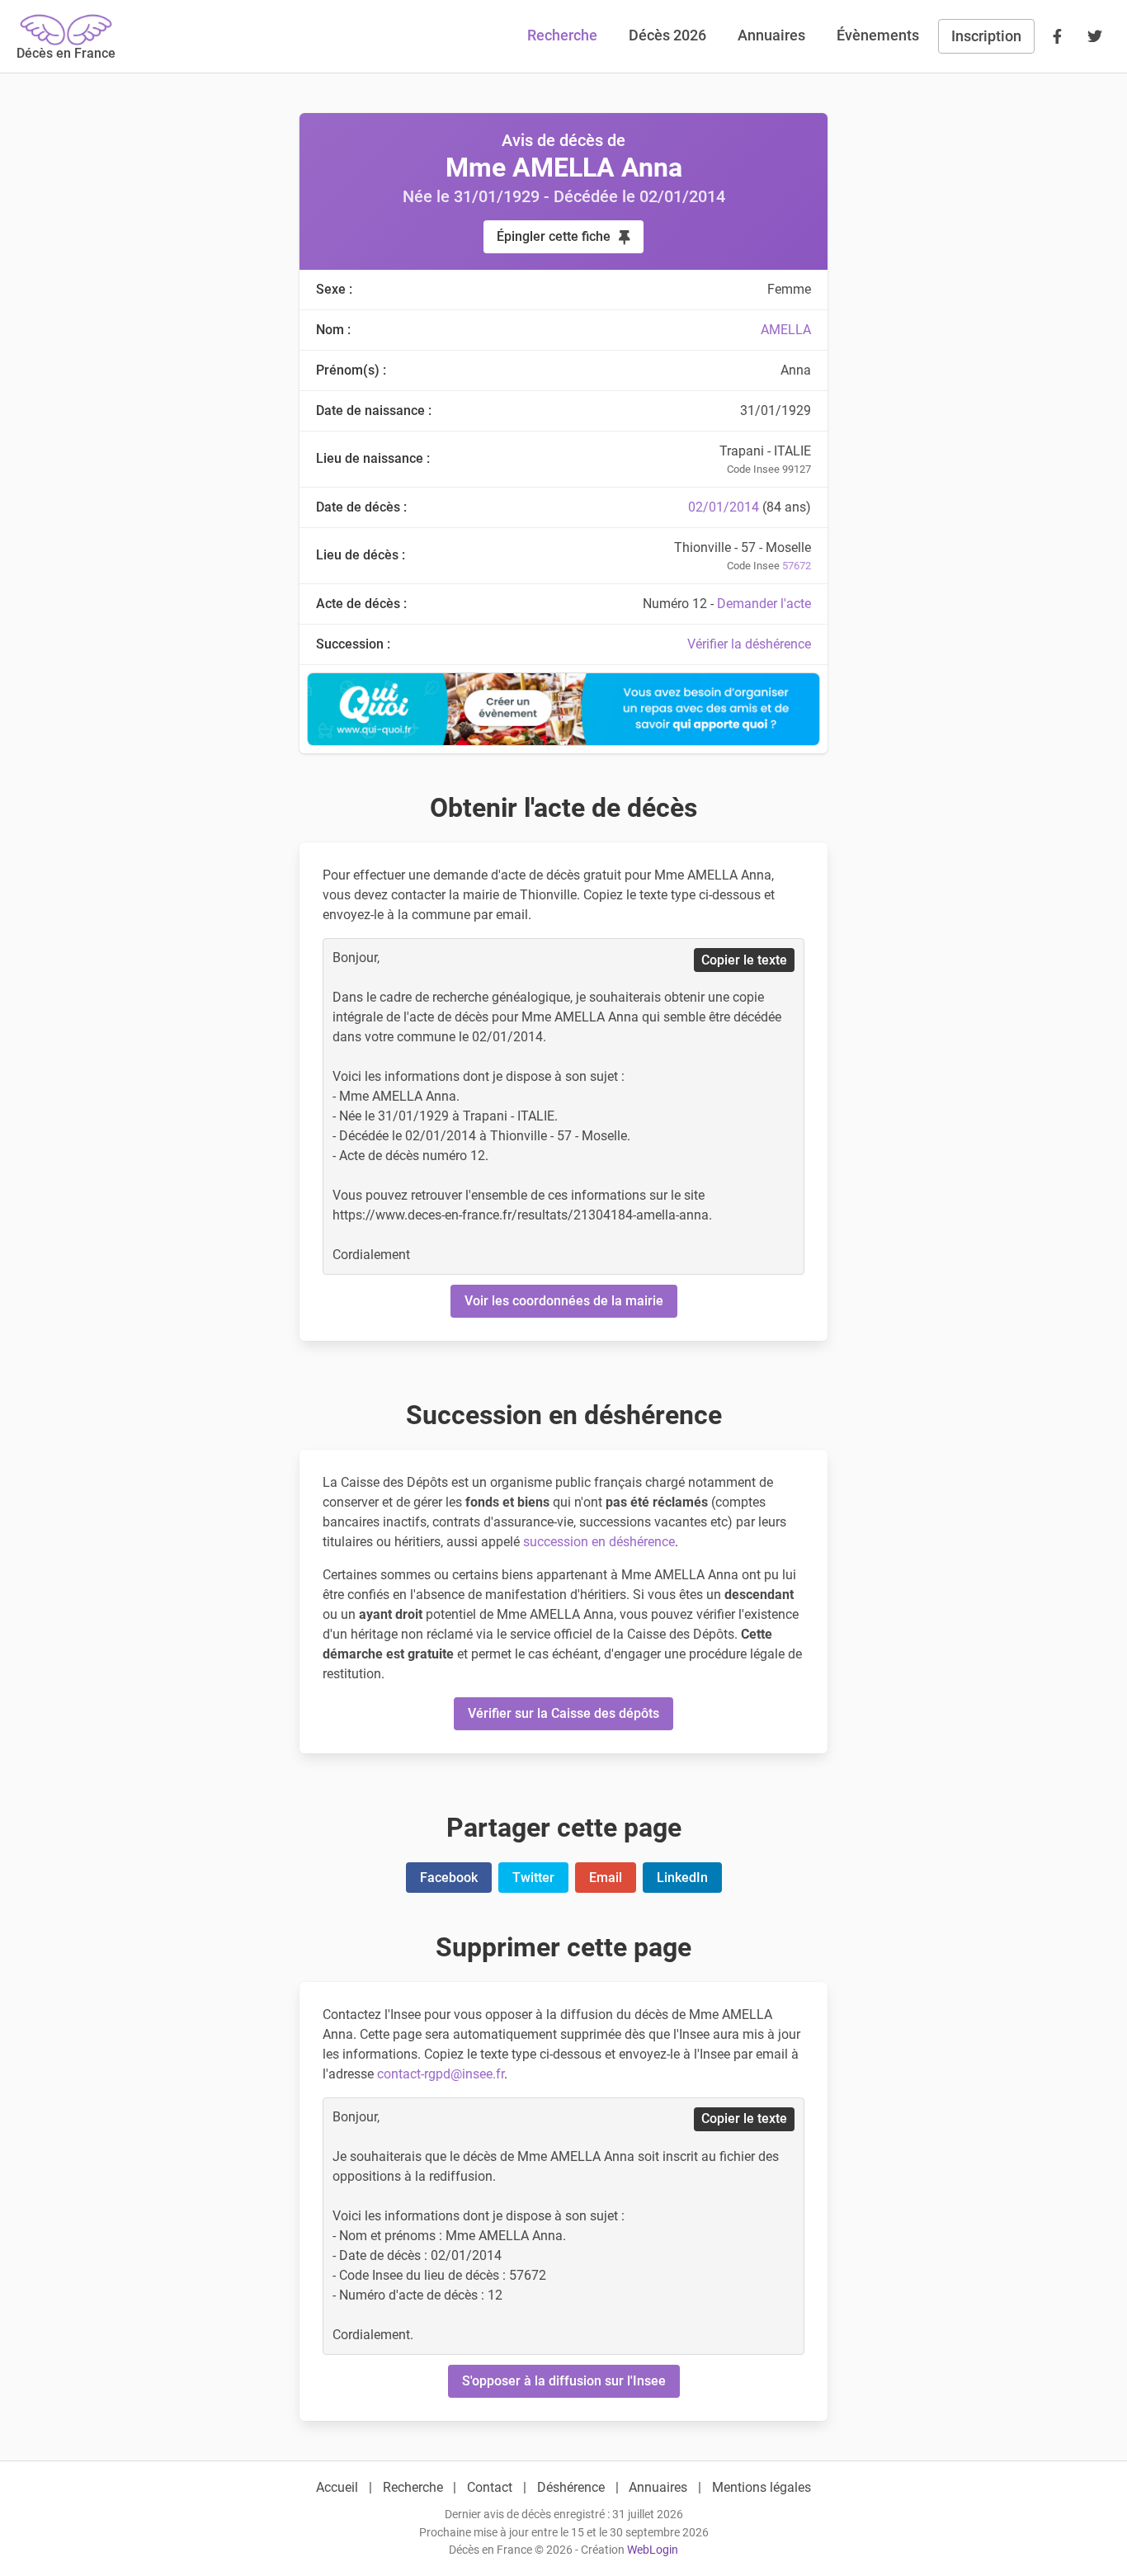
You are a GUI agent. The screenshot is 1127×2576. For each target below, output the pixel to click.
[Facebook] (1057, 36)
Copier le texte (744, 960)
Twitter (533, 1878)
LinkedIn (682, 1878)
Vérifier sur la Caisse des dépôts (563, 1713)
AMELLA (786, 330)
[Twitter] (1095, 36)
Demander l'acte (764, 604)
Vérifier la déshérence (749, 644)
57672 (797, 566)
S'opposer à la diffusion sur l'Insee (564, 2381)
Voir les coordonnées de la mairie (564, 1301)
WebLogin (653, 2550)
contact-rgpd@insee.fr (441, 2074)
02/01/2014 (724, 507)
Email (606, 1878)
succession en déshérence (599, 1542)
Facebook (449, 1878)
